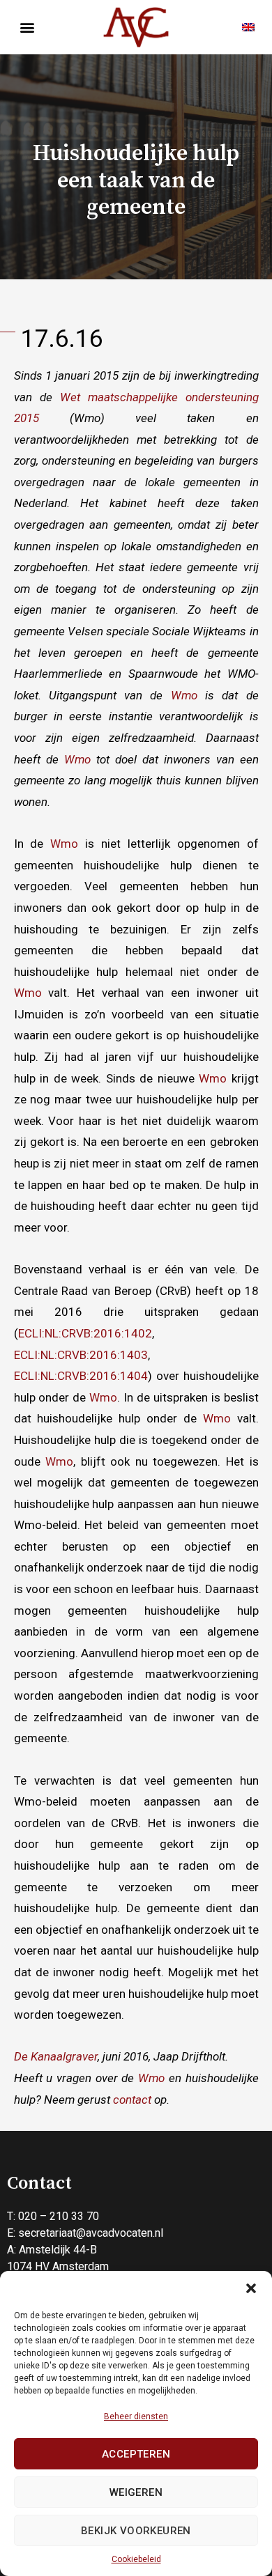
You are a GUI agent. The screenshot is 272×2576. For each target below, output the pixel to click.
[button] (251, 2288)
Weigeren (136, 2492)
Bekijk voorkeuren (136, 2531)
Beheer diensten (136, 2416)
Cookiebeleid (136, 2559)
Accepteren (136, 2454)
